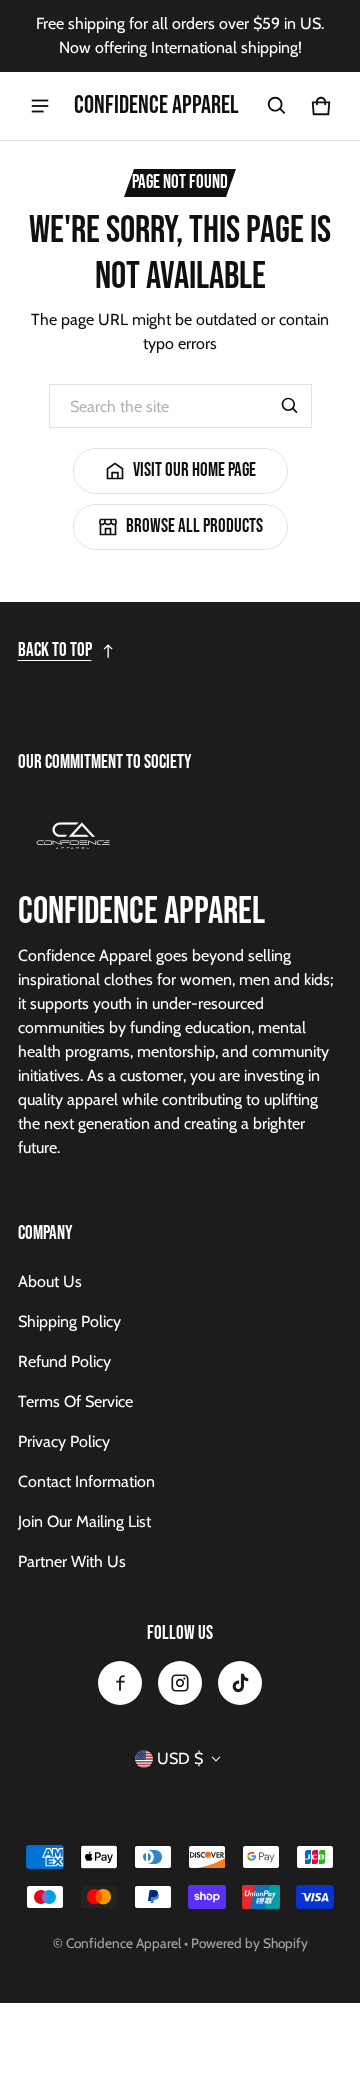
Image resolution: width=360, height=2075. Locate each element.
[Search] (290, 406)
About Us (50, 1281)
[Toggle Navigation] (40, 106)
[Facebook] (120, 1683)
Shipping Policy (69, 1321)
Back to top (55, 650)
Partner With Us (72, 1561)
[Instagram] (180, 1683)
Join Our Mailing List (84, 1521)
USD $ (180, 1758)
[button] (277, 106)
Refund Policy (64, 1361)
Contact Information (86, 1481)
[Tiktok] (240, 1683)
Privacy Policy (64, 1441)
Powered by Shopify (249, 1943)
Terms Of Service (75, 1401)
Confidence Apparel (123, 1943)
